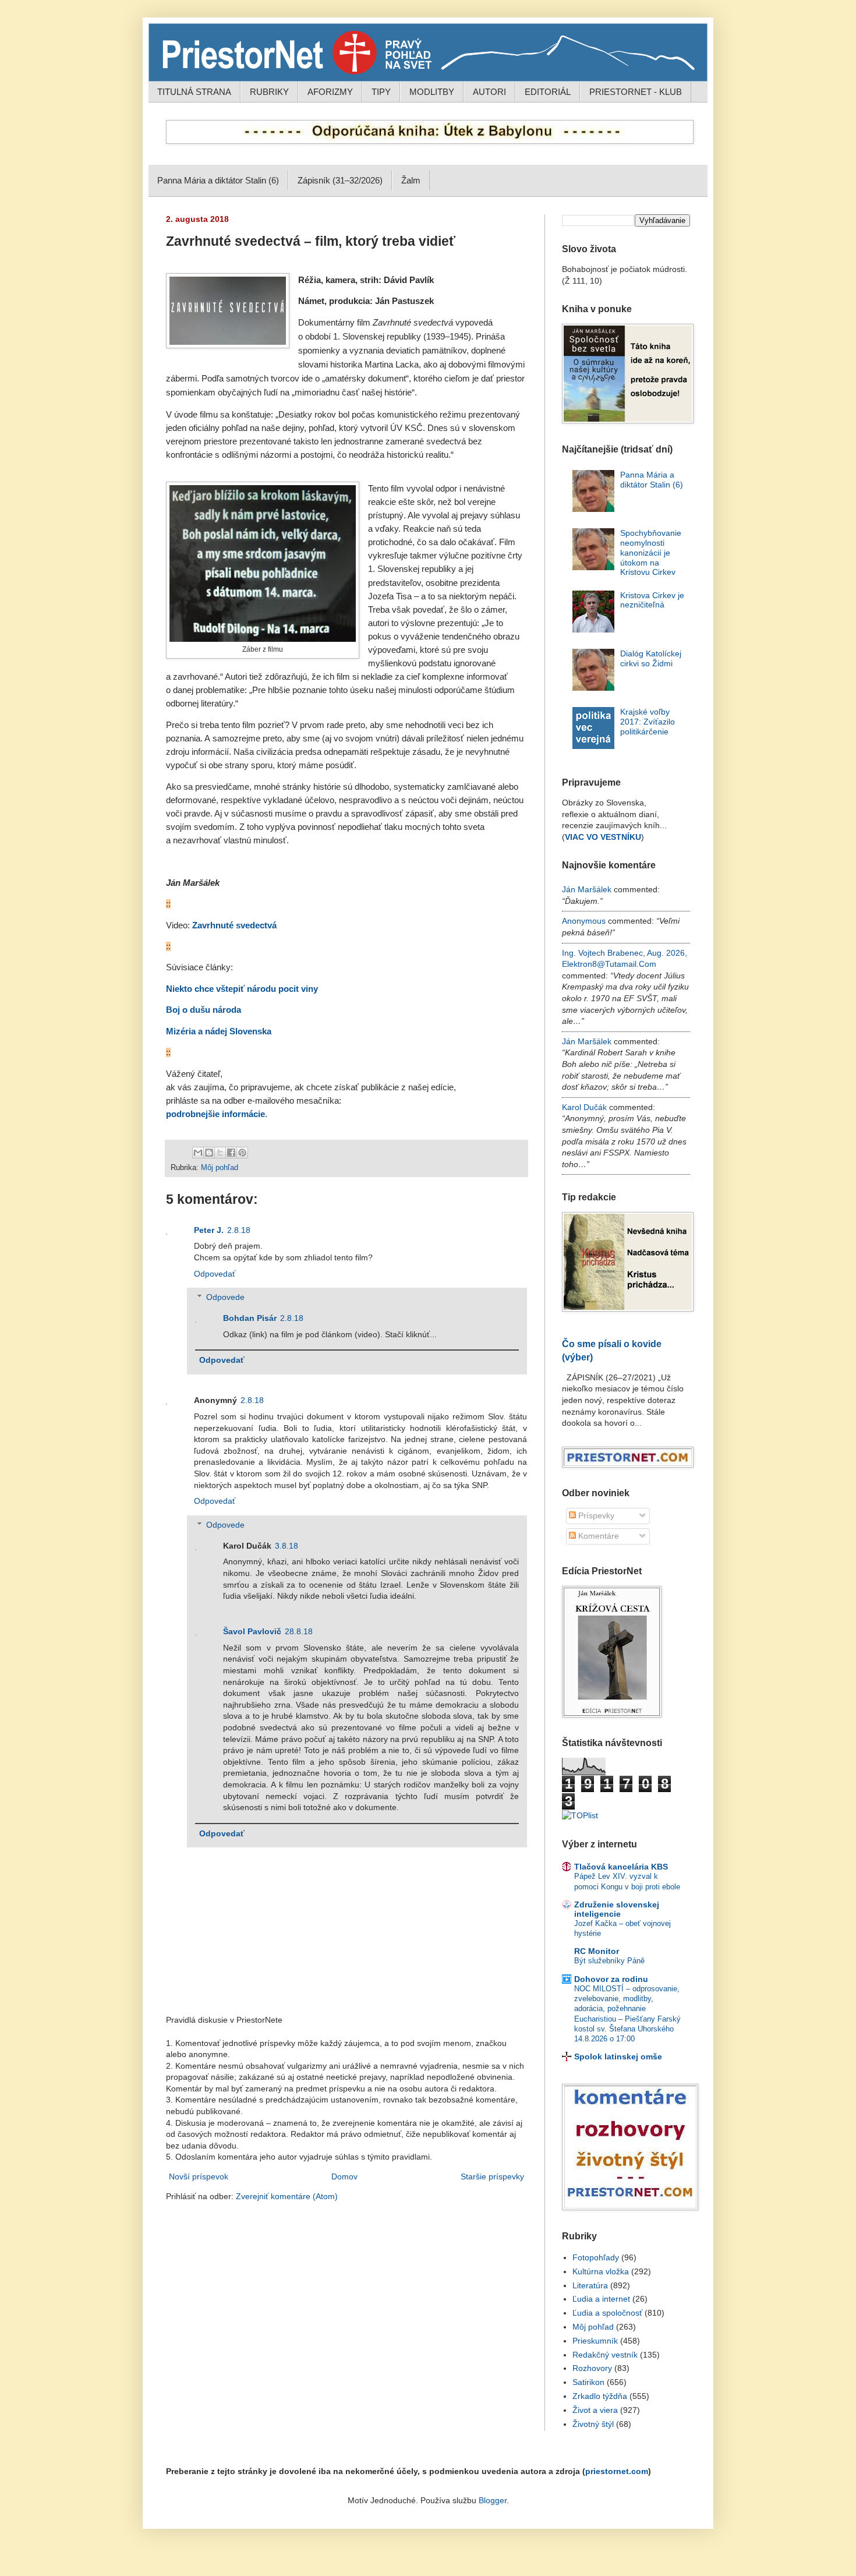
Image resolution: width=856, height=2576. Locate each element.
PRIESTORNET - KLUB (636, 92)
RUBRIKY (269, 92)
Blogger (493, 2500)
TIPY (381, 92)
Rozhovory (592, 2368)
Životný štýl (593, 2424)
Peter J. (209, 1230)
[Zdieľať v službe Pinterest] (242, 1153)
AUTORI (489, 92)
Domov (344, 2176)
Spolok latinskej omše (618, 2056)
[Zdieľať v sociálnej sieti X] (220, 1153)
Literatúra (590, 2285)
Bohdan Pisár (250, 1318)
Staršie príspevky (492, 2176)
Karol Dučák (584, 1107)
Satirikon (588, 2382)
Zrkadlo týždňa (600, 2396)
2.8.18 (239, 1230)
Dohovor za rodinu (611, 1979)
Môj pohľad (220, 1168)
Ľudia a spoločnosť (607, 2313)
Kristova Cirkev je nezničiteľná (652, 600)
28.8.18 (299, 1631)
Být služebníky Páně (609, 1961)
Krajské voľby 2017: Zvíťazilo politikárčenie (648, 722)
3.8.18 (286, 1546)
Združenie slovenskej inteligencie (617, 1909)
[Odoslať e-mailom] (198, 1153)
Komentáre (597, 1536)
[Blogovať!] (209, 1153)
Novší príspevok (199, 2176)
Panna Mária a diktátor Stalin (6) (218, 180)
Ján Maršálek (587, 889)
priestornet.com (617, 2471)
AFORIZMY (330, 92)
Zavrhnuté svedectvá (234, 925)
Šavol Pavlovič (252, 1631)
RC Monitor (597, 1951)
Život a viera (595, 2410)
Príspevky (595, 1515)
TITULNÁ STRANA (194, 92)
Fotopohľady (596, 2257)
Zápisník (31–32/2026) (340, 180)
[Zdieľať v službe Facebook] (231, 1153)
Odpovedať (215, 1274)
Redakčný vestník (605, 2355)
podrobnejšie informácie (215, 1114)
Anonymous (584, 921)
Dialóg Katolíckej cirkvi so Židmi (651, 658)
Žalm (411, 180)
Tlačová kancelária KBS (621, 1867)
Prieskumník (595, 2341)
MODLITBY (432, 92)
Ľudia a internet (601, 2299)
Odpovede (225, 1298)
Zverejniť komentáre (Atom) (287, 2196)
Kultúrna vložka (601, 2271)
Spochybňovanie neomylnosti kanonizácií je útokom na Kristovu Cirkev (651, 552)
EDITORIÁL (548, 92)
